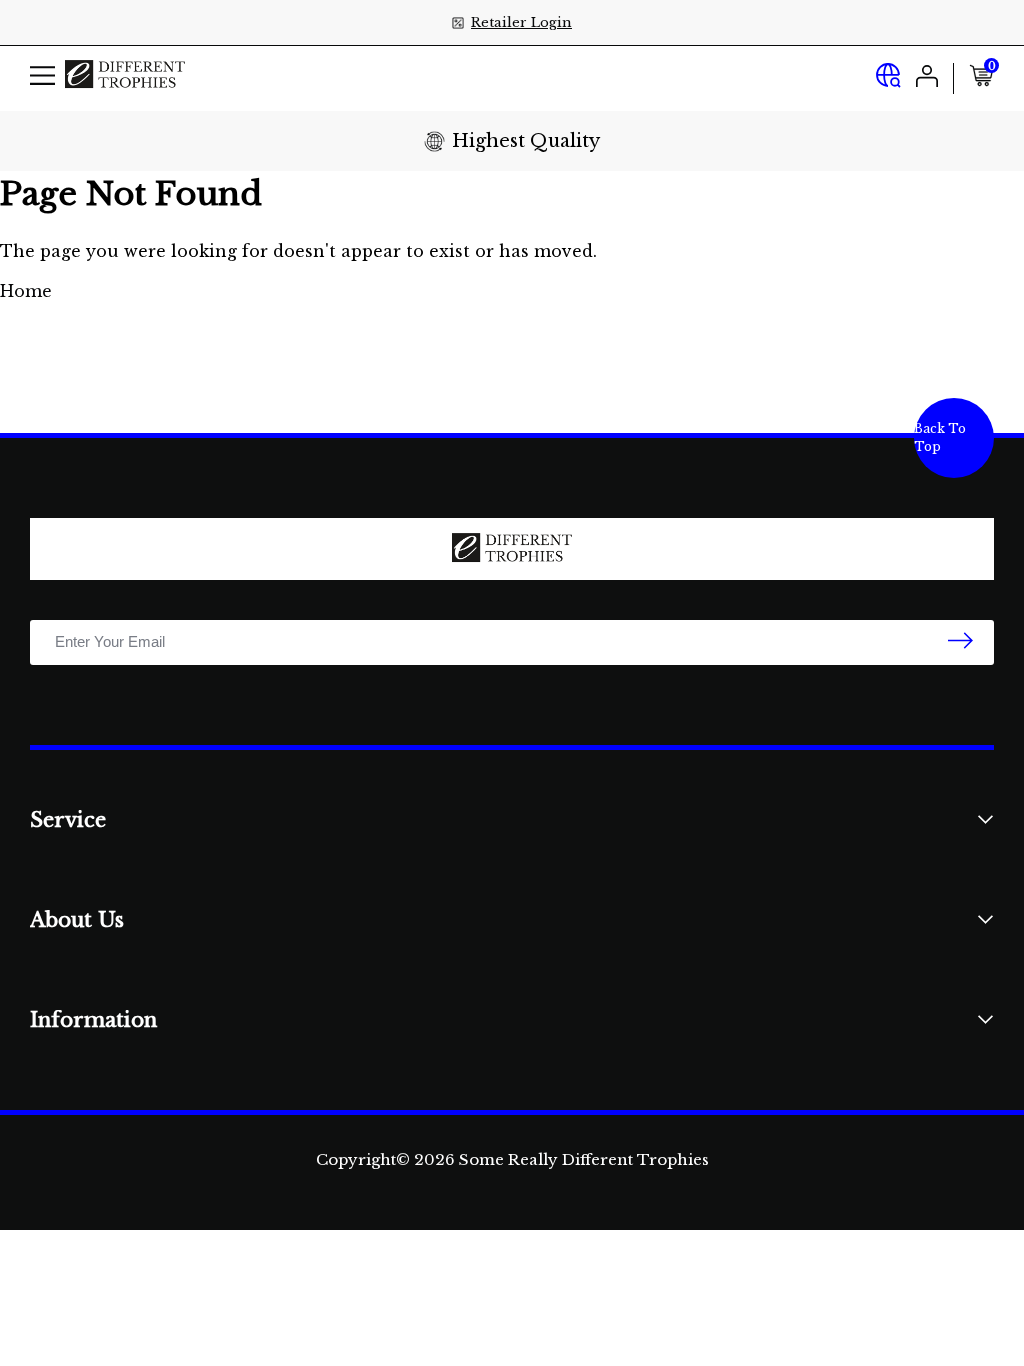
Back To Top (940, 437)
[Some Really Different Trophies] (125, 78)
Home (26, 291)
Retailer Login (521, 22)
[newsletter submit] (960, 642)
